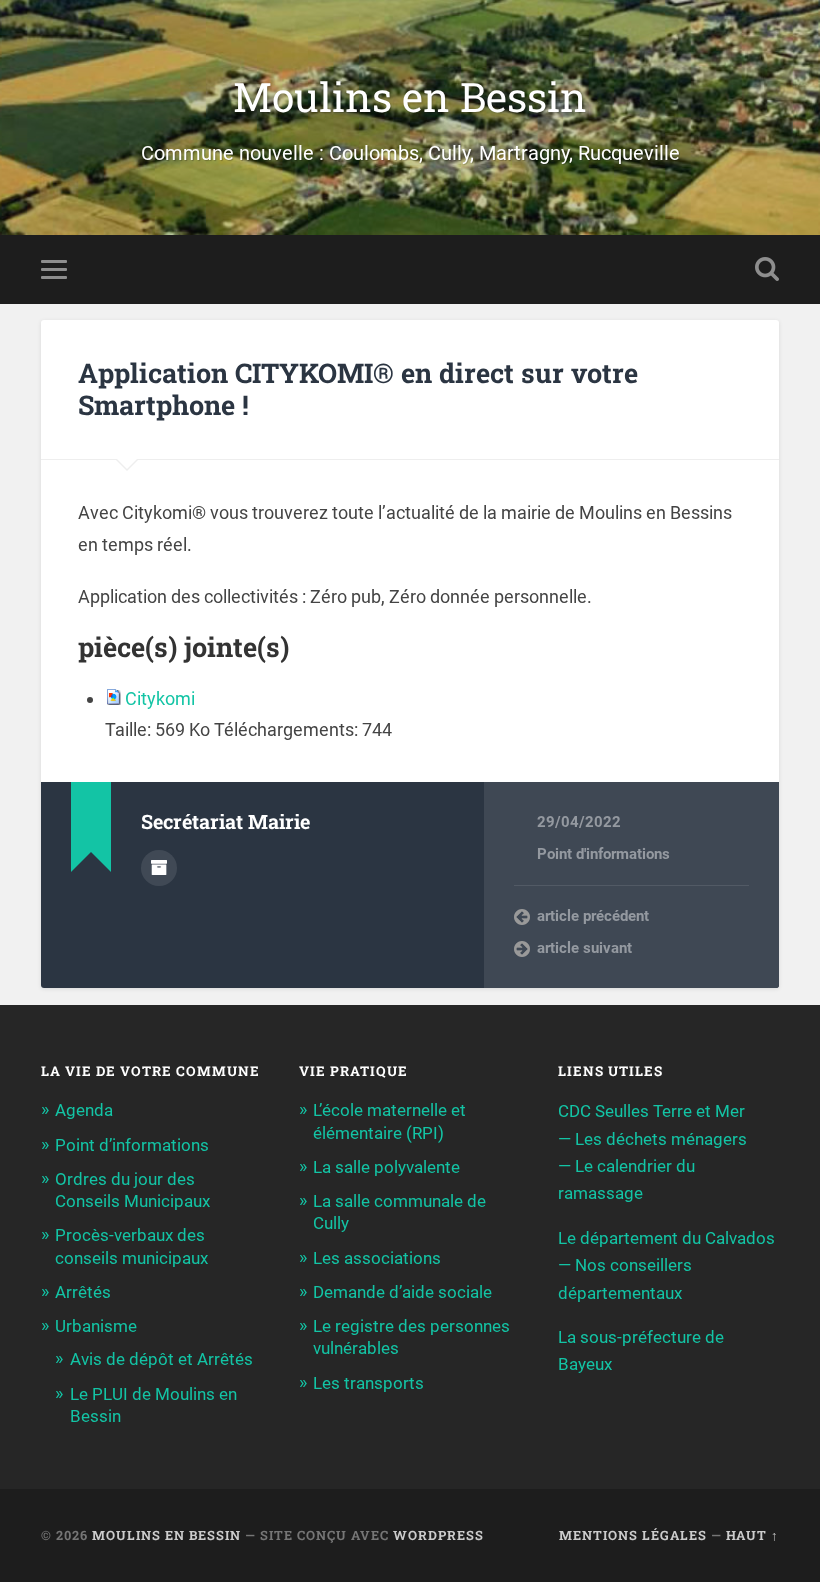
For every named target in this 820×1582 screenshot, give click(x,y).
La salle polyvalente (386, 1167)
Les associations (377, 1258)
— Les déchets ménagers (652, 1139)
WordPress (438, 1535)
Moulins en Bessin (410, 96)
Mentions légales (633, 1535)
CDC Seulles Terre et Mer (651, 1111)
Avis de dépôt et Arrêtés (161, 1359)
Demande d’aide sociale (402, 1292)
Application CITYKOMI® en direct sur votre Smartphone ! (358, 388)
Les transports (368, 1383)
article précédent (593, 916)
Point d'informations (603, 854)
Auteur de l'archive (159, 868)
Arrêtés (83, 1292)
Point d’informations (132, 1145)
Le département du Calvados (666, 1238)
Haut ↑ (752, 1535)
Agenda (84, 1110)
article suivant (584, 948)
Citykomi (160, 698)
